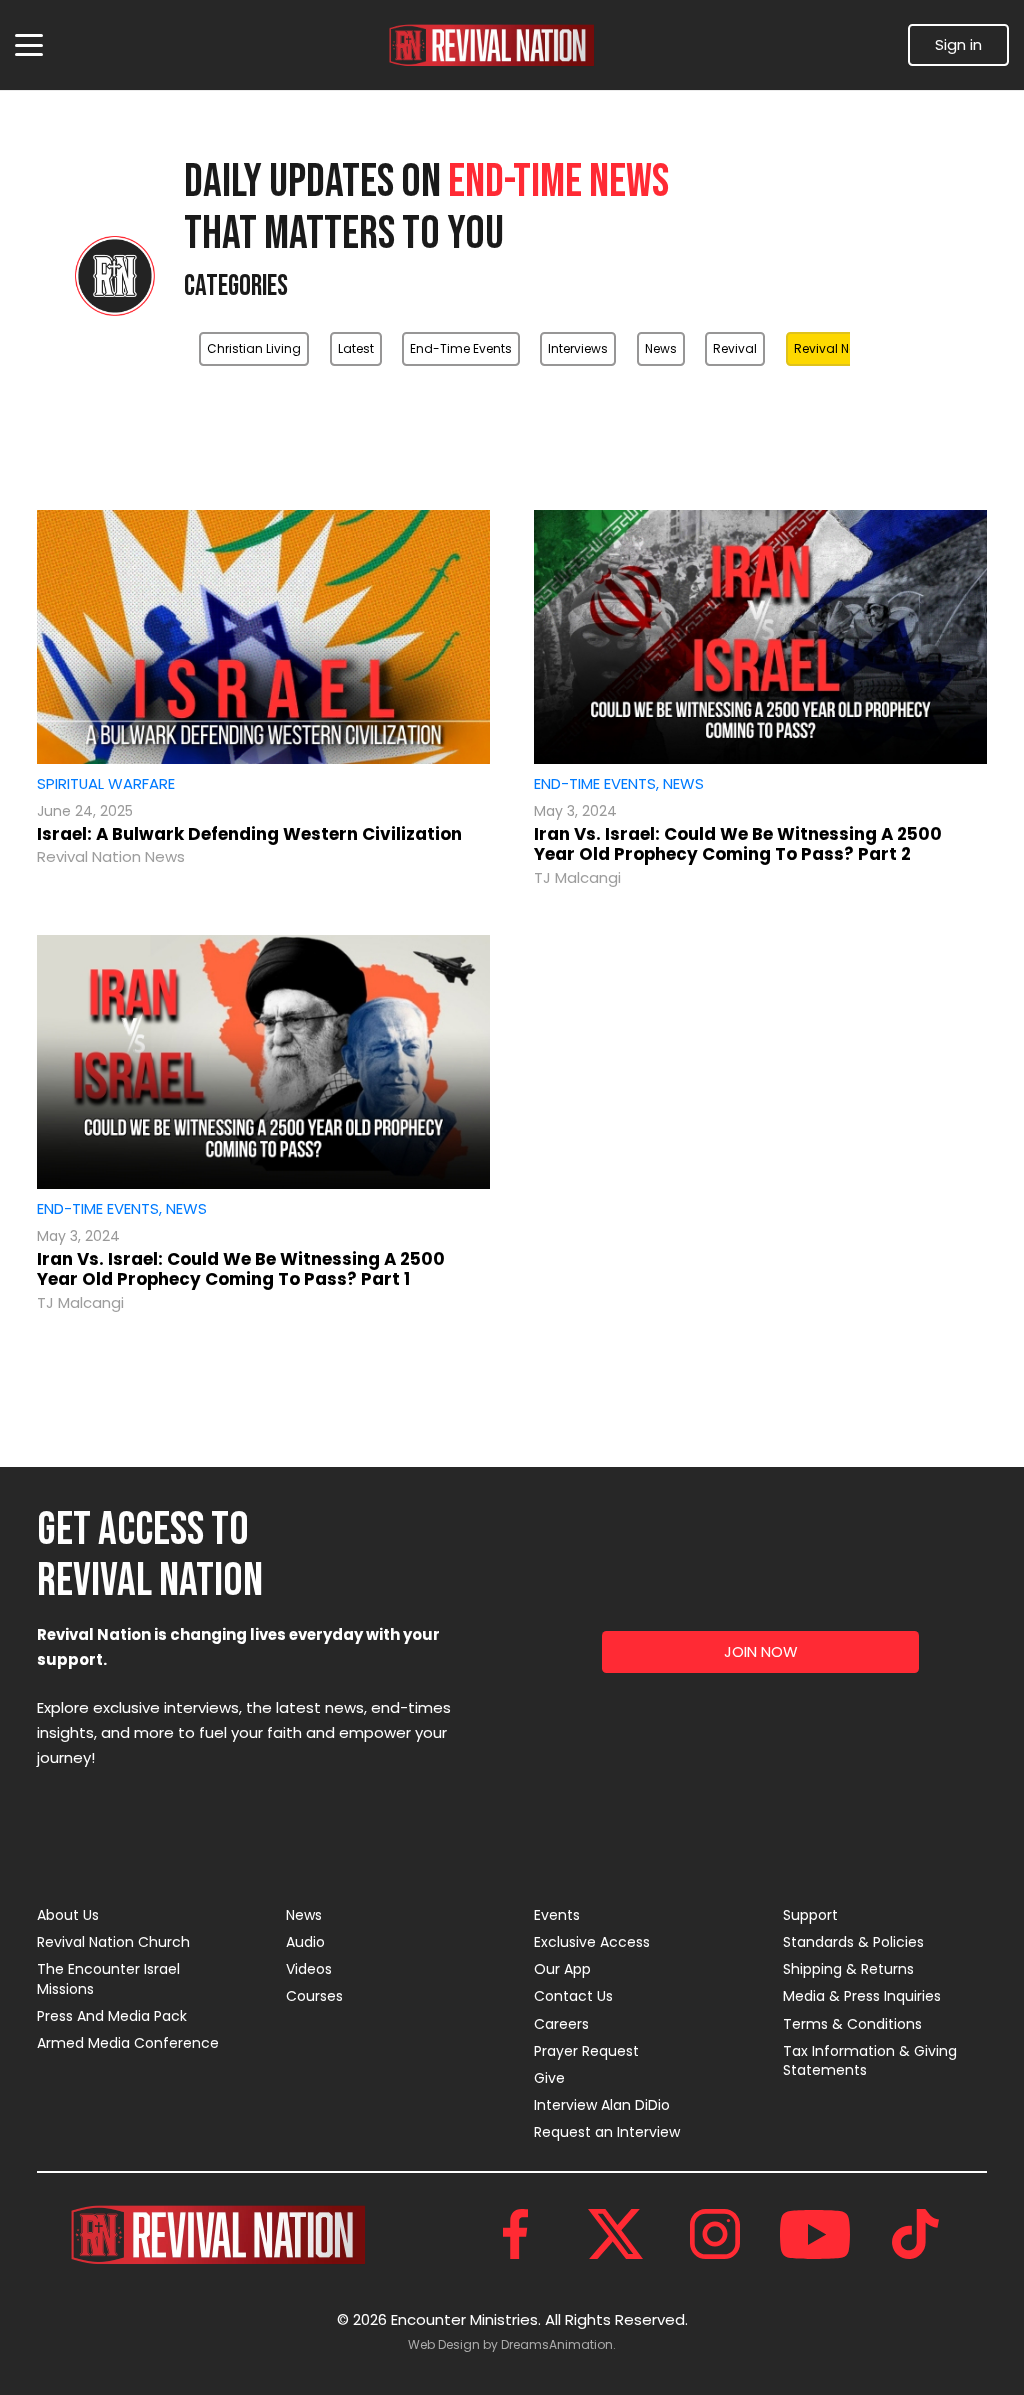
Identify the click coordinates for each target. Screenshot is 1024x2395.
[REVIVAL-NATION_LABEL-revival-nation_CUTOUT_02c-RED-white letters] (491, 45)
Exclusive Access (592, 1942)
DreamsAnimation (557, 2344)
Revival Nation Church (113, 1942)
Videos (309, 1969)
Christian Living (254, 348)
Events (557, 1915)
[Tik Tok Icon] (915, 2234)
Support (810, 1915)
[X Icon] (615, 2234)
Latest (356, 348)
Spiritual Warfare (106, 783)
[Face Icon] (515, 2234)
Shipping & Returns (848, 1969)
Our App (562, 1969)
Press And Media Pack (112, 2016)
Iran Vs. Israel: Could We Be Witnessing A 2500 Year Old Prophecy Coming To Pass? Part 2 (738, 844)
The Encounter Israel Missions (108, 1979)
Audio (305, 1942)
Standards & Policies (853, 1942)
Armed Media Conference (128, 2043)
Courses (314, 1996)
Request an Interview (607, 2132)
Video (669, 397)
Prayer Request (586, 2051)
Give (549, 2078)
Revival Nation (837, 348)
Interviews (578, 348)
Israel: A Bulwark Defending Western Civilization (249, 834)
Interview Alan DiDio (602, 2105)
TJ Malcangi (577, 877)
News (661, 348)
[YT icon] (815, 2234)
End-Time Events (461, 348)
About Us (68, 1915)
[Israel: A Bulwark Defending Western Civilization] (263, 637)
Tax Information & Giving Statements (870, 2061)
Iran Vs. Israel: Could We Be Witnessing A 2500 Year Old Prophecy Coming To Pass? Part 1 (241, 1269)
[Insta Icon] (715, 2234)
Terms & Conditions (852, 2024)
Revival (735, 348)
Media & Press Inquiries (862, 1996)
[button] (29, 45)
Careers (561, 2024)
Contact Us (573, 1996)
